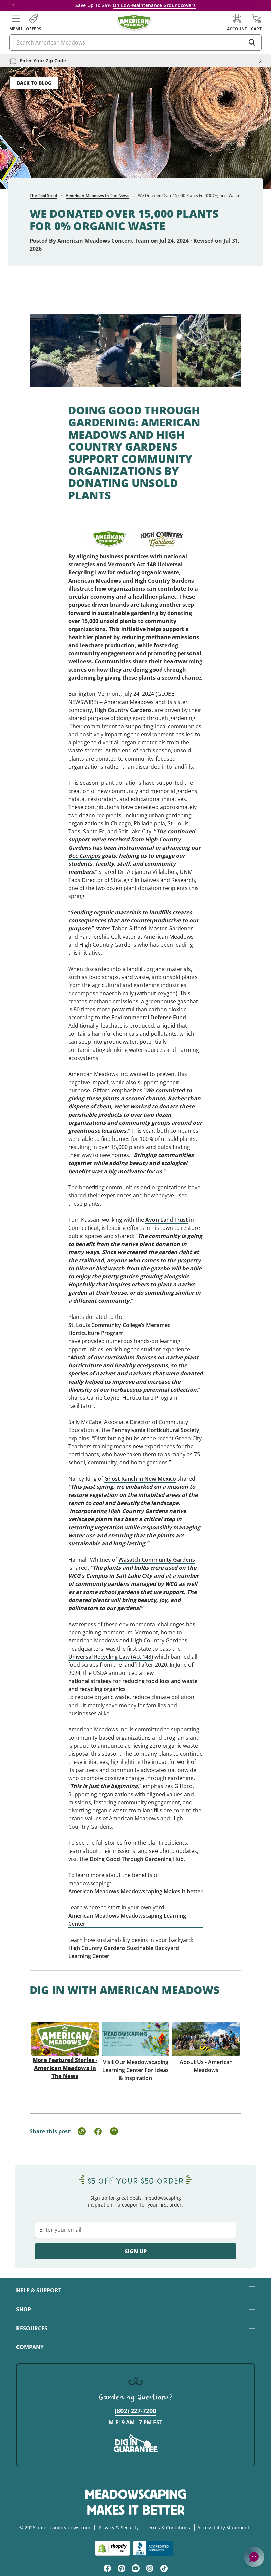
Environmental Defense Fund (149, 1017)
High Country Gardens (123, 710)
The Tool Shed (43, 195)
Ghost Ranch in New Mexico (140, 1479)
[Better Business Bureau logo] (154, 2548)
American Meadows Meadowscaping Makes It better (135, 1891)
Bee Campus (84, 856)
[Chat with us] (254, 2557)
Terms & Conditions (168, 2528)
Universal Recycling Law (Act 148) (111, 1657)
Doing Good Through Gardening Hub (137, 1859)
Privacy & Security (119, 2528)
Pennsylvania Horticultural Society (155, 1430)
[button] (16, 23)
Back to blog (34, 83)
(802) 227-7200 (135, 2411)
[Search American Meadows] (252, 42)
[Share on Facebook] (98, 2131)
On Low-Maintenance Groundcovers (154, 5)
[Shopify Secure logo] (112, 2548)
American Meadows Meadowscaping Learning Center (127, 1920)
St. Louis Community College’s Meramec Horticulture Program (119, 1329)
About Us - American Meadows (206, 2066)
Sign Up (136, 2251)
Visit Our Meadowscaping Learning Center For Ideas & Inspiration (135, 2070)
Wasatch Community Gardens (157, 1560)
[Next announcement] (257, 5)
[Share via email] (114, 2131)
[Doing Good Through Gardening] (135, 342)
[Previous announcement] (13, 5)
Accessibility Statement (223, 2528)
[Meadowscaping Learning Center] (136, 2031)
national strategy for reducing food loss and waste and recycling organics (133, 1685)
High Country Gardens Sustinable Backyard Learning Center (124, 1952)
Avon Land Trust (167, 1220)
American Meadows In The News (97, 195)
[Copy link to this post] (82, 2131)
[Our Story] (206, 2031)
